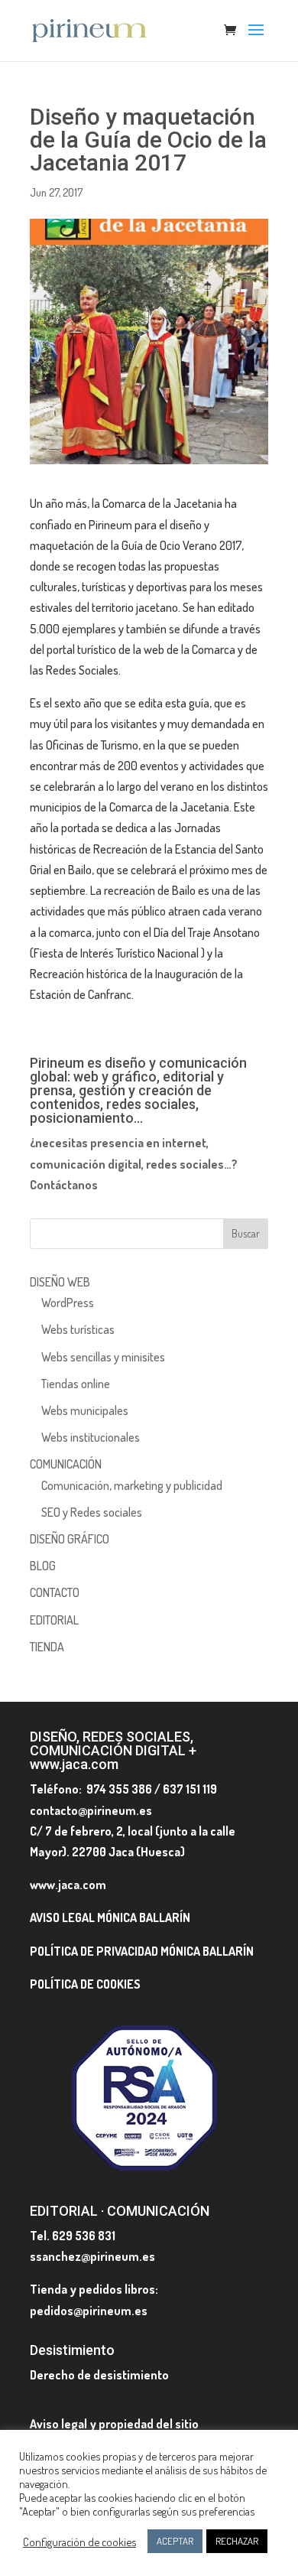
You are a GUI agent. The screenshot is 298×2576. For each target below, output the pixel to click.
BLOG (43, 1566)
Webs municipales (85, 1410)
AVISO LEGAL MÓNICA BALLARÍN (110, 1917)
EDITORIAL (54, 1620)
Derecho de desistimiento (99, 2375)
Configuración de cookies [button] (79, 2542)
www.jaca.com (68, 1885)
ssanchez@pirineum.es (92, 2256)
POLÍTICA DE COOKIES (85, 1984)
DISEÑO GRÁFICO (70, 1539)
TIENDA (47, 1647)
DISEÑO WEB (60, 1282)
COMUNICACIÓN (66, 1464)
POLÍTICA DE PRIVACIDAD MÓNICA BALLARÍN (142, 1951)
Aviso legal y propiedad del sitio (114, 2424)
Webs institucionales (91, 1437)
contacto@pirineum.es (91, 1810)
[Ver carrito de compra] (234, 31)
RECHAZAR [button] (237, 2541)
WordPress (68, 1303)
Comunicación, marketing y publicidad (132, 1485)
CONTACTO (55, 1592)
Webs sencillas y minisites (103, 1357)
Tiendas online (76, 1384)
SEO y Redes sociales (92, 1512)
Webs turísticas (78, 1329)
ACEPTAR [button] (175, 2541)
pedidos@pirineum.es (89, 2311)
